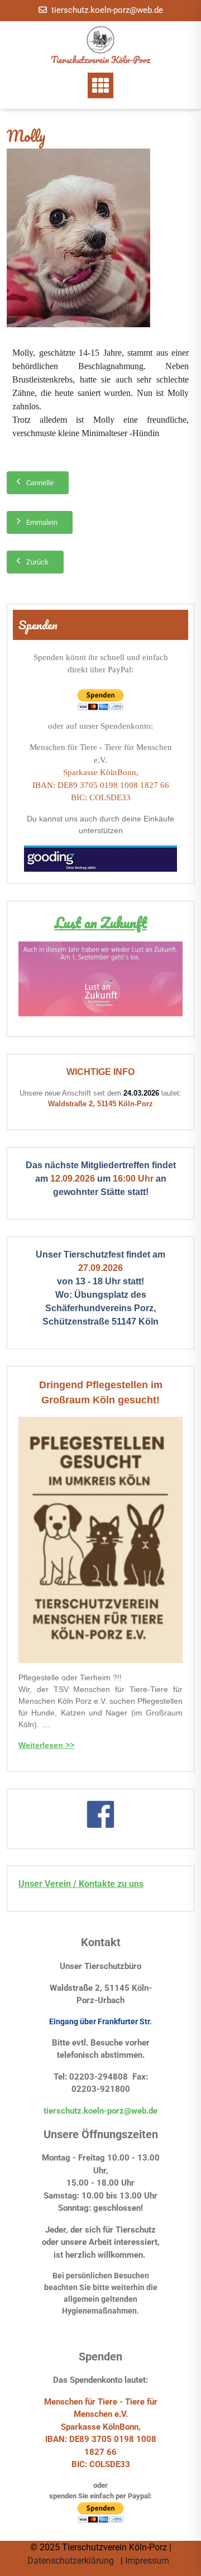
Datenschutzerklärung (72, 2561)
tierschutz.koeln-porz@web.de (107, 10)
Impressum (148, 2561)
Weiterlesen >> (46, 1745)
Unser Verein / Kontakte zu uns (81, 1884)
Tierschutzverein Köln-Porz (100, 59)
